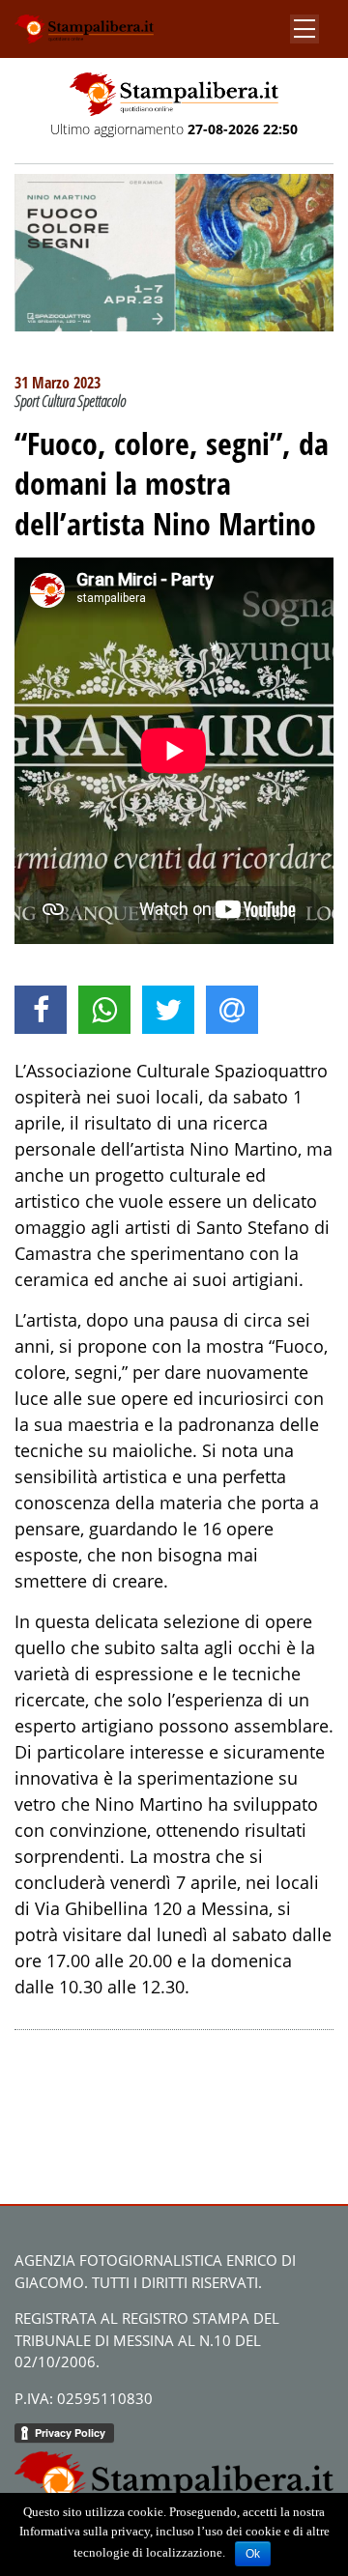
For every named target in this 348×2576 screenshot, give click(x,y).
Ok (253, 2554)
